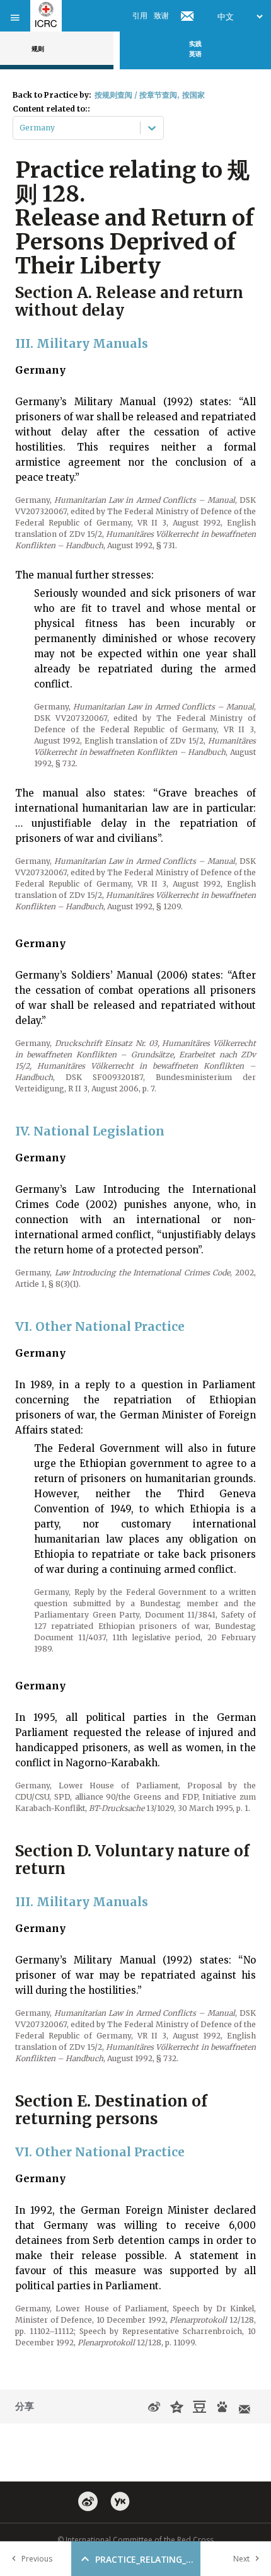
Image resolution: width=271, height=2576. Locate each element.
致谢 (161, 15)
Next (241, 2559)
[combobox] (20, 128)
